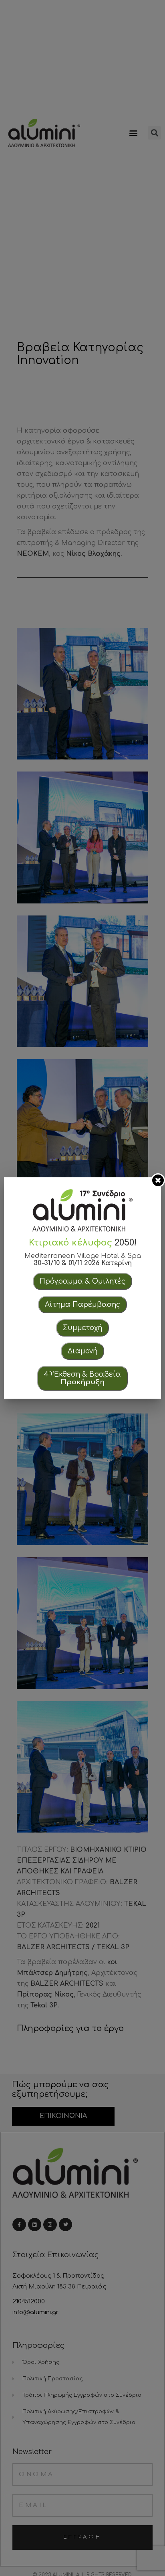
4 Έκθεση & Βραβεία (82, 1378)
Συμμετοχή (82, 1328)
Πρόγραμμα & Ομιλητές (82, 1281)
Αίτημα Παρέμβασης (82, 1305)
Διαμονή (82, 1351)
